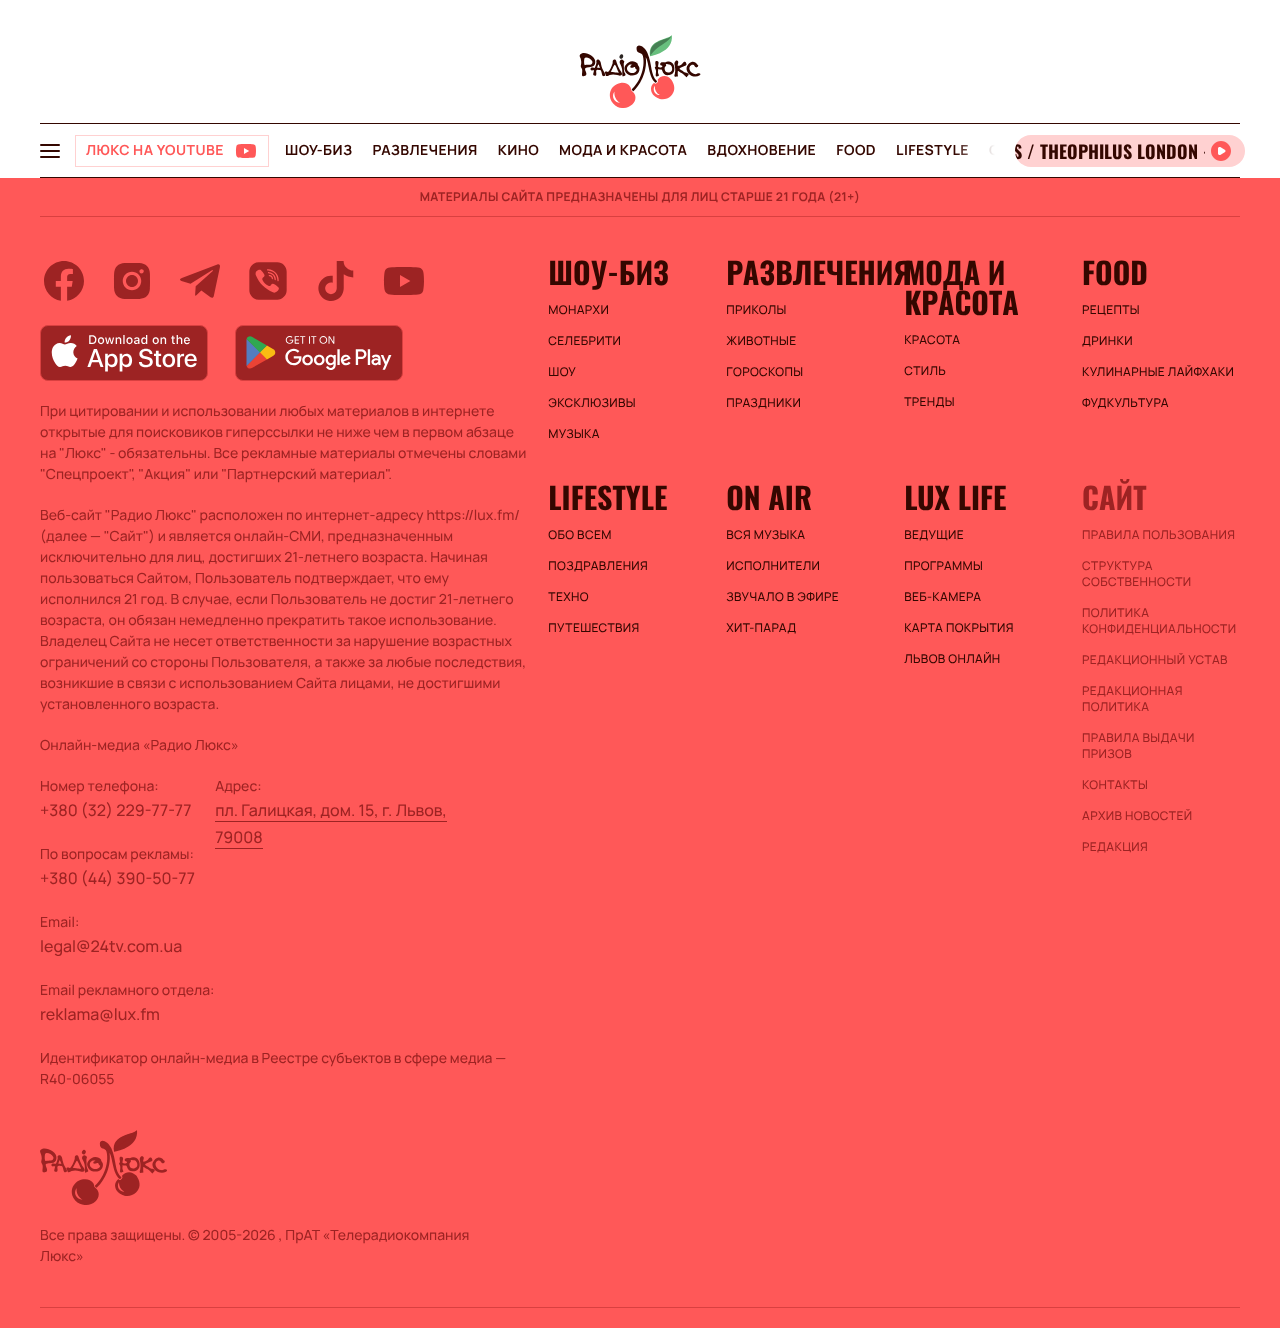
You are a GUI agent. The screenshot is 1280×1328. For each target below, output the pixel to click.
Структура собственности (1136, 574)
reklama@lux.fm (100, 1014)
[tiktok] (336, 281)
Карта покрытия (959, 628)
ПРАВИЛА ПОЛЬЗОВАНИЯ (1158, 535)
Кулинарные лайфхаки (1158, 372)
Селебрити (584, 341)
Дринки (1107, 341)
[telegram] (200, 281)
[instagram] (132, 281)
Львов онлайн (952, 659)
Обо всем (579, 535)
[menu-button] (50, 151)
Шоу (562, 372)
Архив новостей (1137, 816)
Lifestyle (932, 150)
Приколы (756, 310)
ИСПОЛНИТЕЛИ (773, 566)
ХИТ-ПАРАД (761, 628)
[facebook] (64, 281)
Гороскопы (764, 372)
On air (769, 497)
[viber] (268, 281)
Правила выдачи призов (1138, 746)
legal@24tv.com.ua (111, 946)
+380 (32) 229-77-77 (116, 810)
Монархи (578, 310)
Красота (932, 340)
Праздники (763, 403)
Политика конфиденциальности (1159, 621)
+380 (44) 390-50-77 (117, 878)
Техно (568, 597)
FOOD (856, 150)
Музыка (574, 434)
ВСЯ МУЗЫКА (765, 535)
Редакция (1115, 847)
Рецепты (1111, 310)
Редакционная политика (1132, 699)
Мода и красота (623, 150)
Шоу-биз (318, 150)
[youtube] (404, 281)
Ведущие (934, 535)
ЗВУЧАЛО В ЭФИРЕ (782, 597)
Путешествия (593, 628)
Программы (943, 566)
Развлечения (424, 150)
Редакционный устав (1155, 660)
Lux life (955, 497)
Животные (761, 341)
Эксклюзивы (592, 403)
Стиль (925, 371)
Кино (518, 150)
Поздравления (598, 566)
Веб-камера (942, 597)
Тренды (929, 402)
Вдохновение (761, 150)
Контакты (1115, 785)
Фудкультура (1125, 403)
